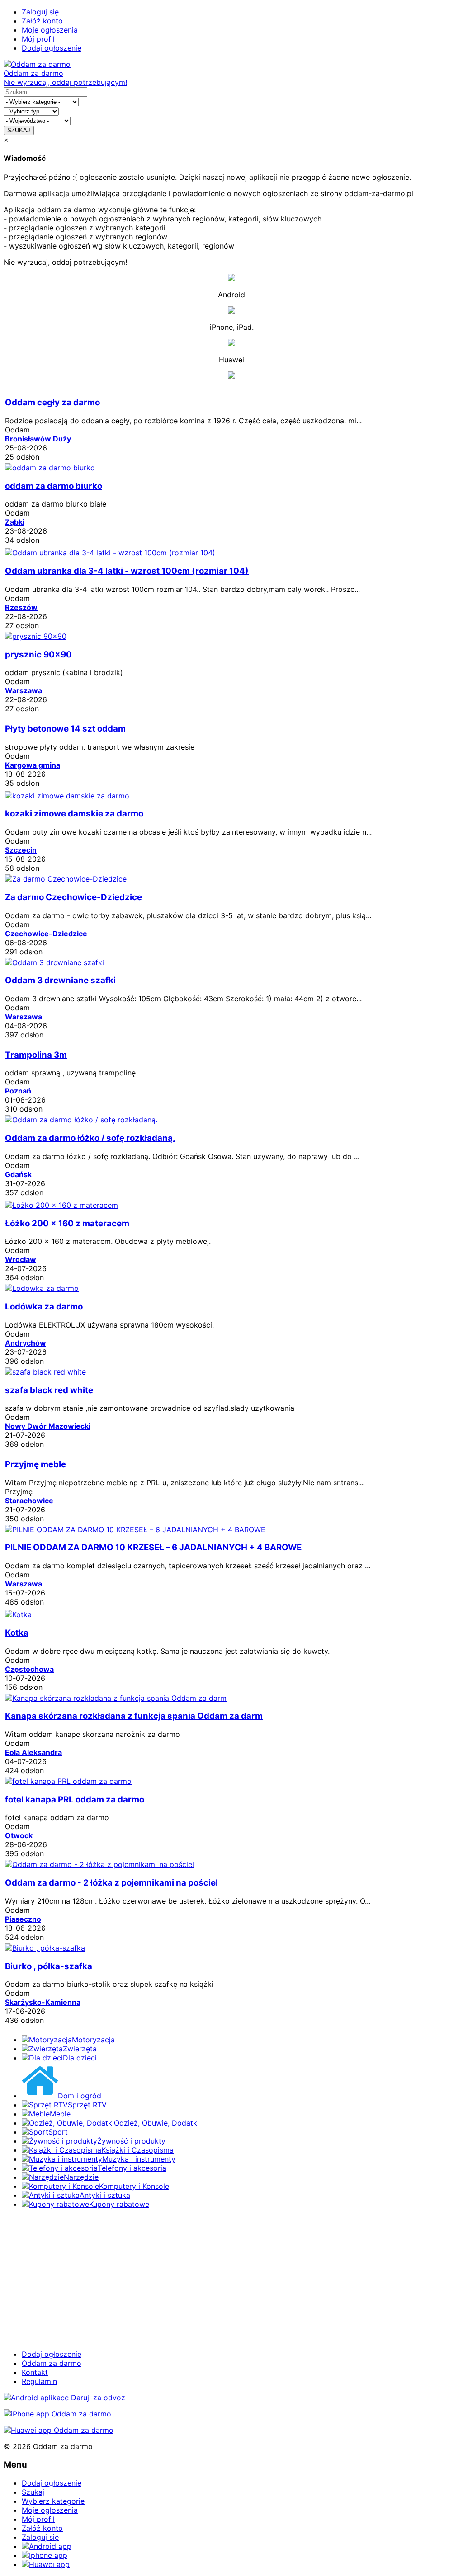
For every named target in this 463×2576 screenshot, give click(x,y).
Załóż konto (42, 21)
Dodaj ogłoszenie (52, 48)
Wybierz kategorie (53, 2501)
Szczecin (21, 850)
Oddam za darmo (52, 2363)
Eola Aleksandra (33, 1752)
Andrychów (26, 1343)
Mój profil (38, 39)
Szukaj (33, 2492)
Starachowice (29, 1501)
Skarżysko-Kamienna (43, 2002)
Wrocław (21, 1259)
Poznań (18, 1091)
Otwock (19, 1835)
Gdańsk (18, 1174)
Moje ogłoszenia (50, 30)
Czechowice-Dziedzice (46, 934)
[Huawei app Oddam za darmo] (59, 2430)
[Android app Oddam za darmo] (64, 2398)
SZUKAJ (19, 130)
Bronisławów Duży (38, 439)
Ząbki (15, 522)
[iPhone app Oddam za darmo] (57, 2414)
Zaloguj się (40, 12)
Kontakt (35, 2372)
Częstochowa (29, 1669)
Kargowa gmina (33, 765)
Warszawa (24, 690)
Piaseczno (23, 1919)
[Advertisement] (231, 2279)
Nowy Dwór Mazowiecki (48, 1426)
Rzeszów (21, 607)
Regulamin (39, 2381)
